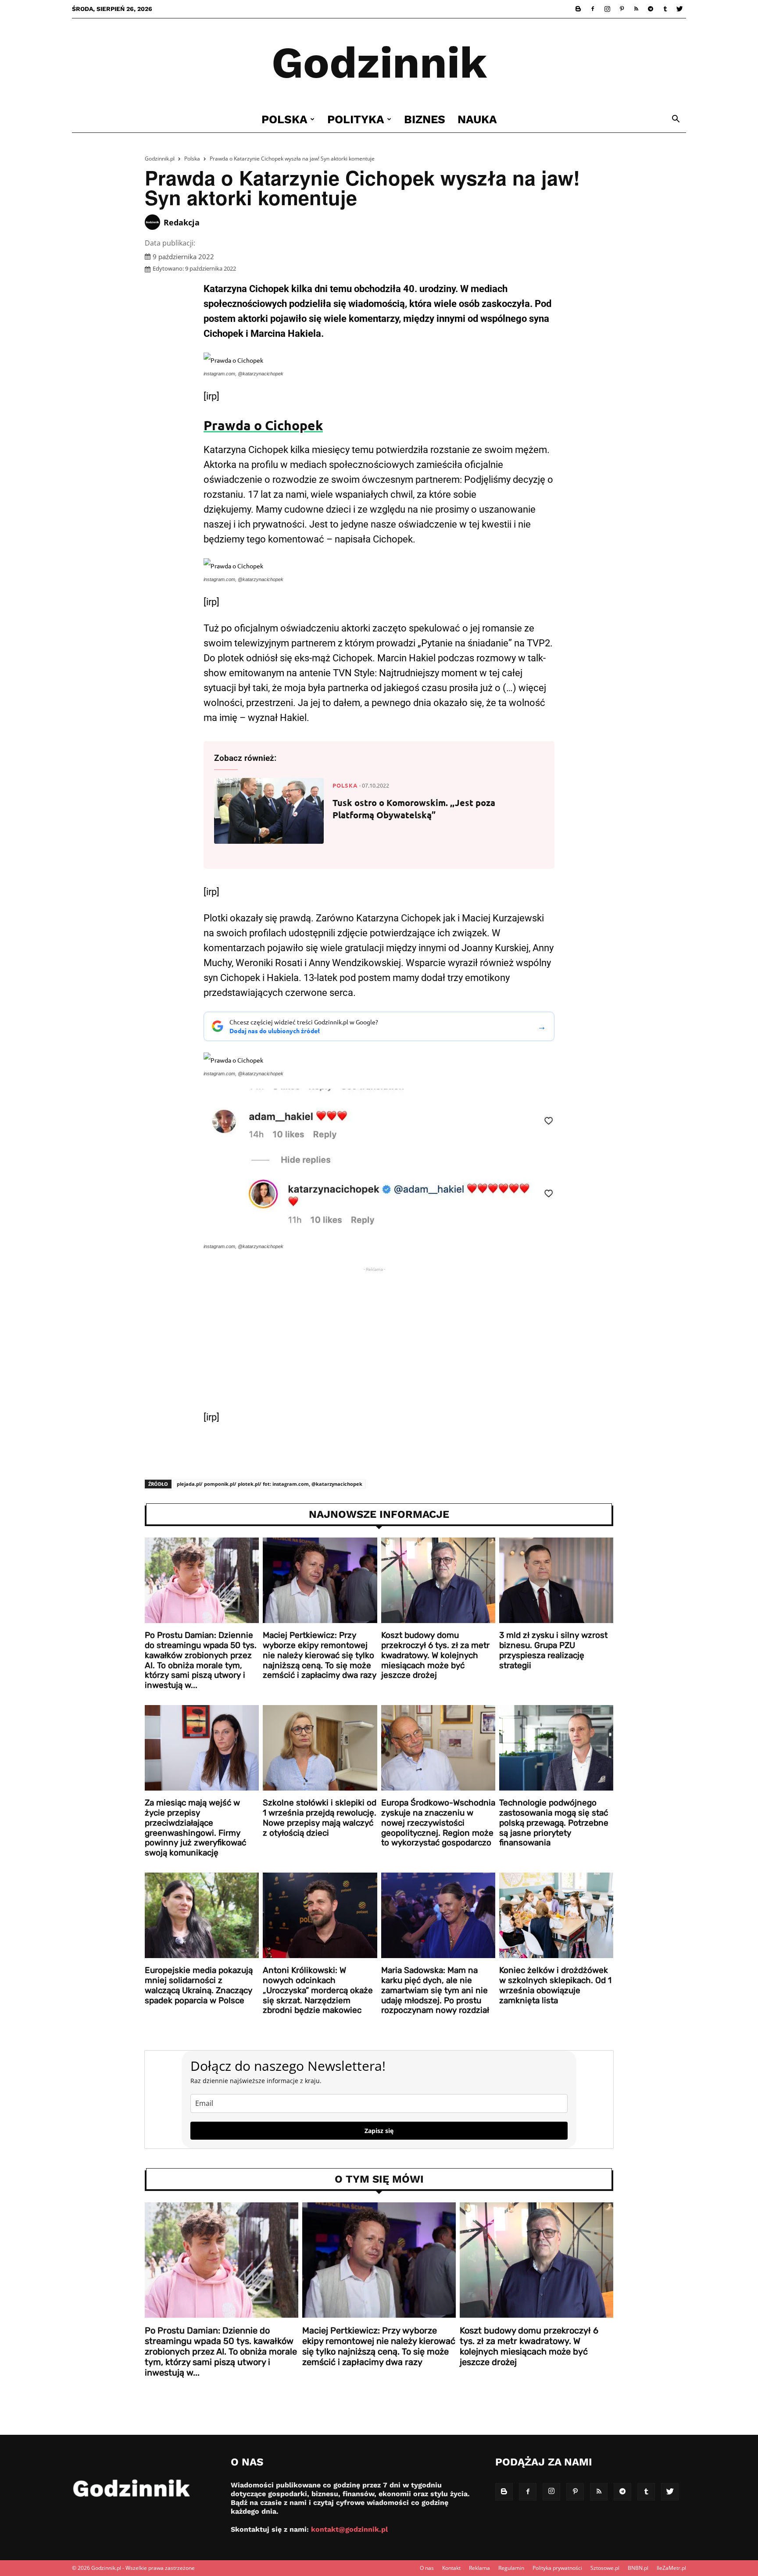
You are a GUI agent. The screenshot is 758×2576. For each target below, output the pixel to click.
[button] (676, 120)
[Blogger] (578, 9)
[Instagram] (607, 9)
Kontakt (451, 2568)
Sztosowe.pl (605, 2568)
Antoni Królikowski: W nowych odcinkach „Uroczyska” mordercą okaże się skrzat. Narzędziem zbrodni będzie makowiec (318, 1990)
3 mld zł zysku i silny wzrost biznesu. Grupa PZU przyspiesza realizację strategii (553, 1650)
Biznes (425, 119)
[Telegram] (651, 9)
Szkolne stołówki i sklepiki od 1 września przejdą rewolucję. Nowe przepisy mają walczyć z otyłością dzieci (320, 1818)
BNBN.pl (638, 2568)
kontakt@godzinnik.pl (349, 2529)
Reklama (479, 2568)
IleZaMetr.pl (671, 2568)
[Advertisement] (379, 1342)
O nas (427, 2568)
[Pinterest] (622, 9)
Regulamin (511, 2568)
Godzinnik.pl (160, 159)
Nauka (477, 119)
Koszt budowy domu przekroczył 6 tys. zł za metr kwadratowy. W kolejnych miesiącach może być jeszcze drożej (435, 1655)
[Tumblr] (665, 9)
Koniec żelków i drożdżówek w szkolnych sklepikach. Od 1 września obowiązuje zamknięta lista (555, 1985)
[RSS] (636, 9)
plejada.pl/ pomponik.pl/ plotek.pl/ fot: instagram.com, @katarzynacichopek (270, 1484)
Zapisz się (379, 2131)
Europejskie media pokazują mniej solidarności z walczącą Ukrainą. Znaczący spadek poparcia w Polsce (199, 1985)
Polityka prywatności (557, 2568)
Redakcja (182, 222)
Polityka (356, 119)
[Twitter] (679, 9)
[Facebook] (593, 9)
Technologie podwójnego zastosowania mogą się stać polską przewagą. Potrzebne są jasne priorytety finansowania (554, 1823)
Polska (284, 119)
